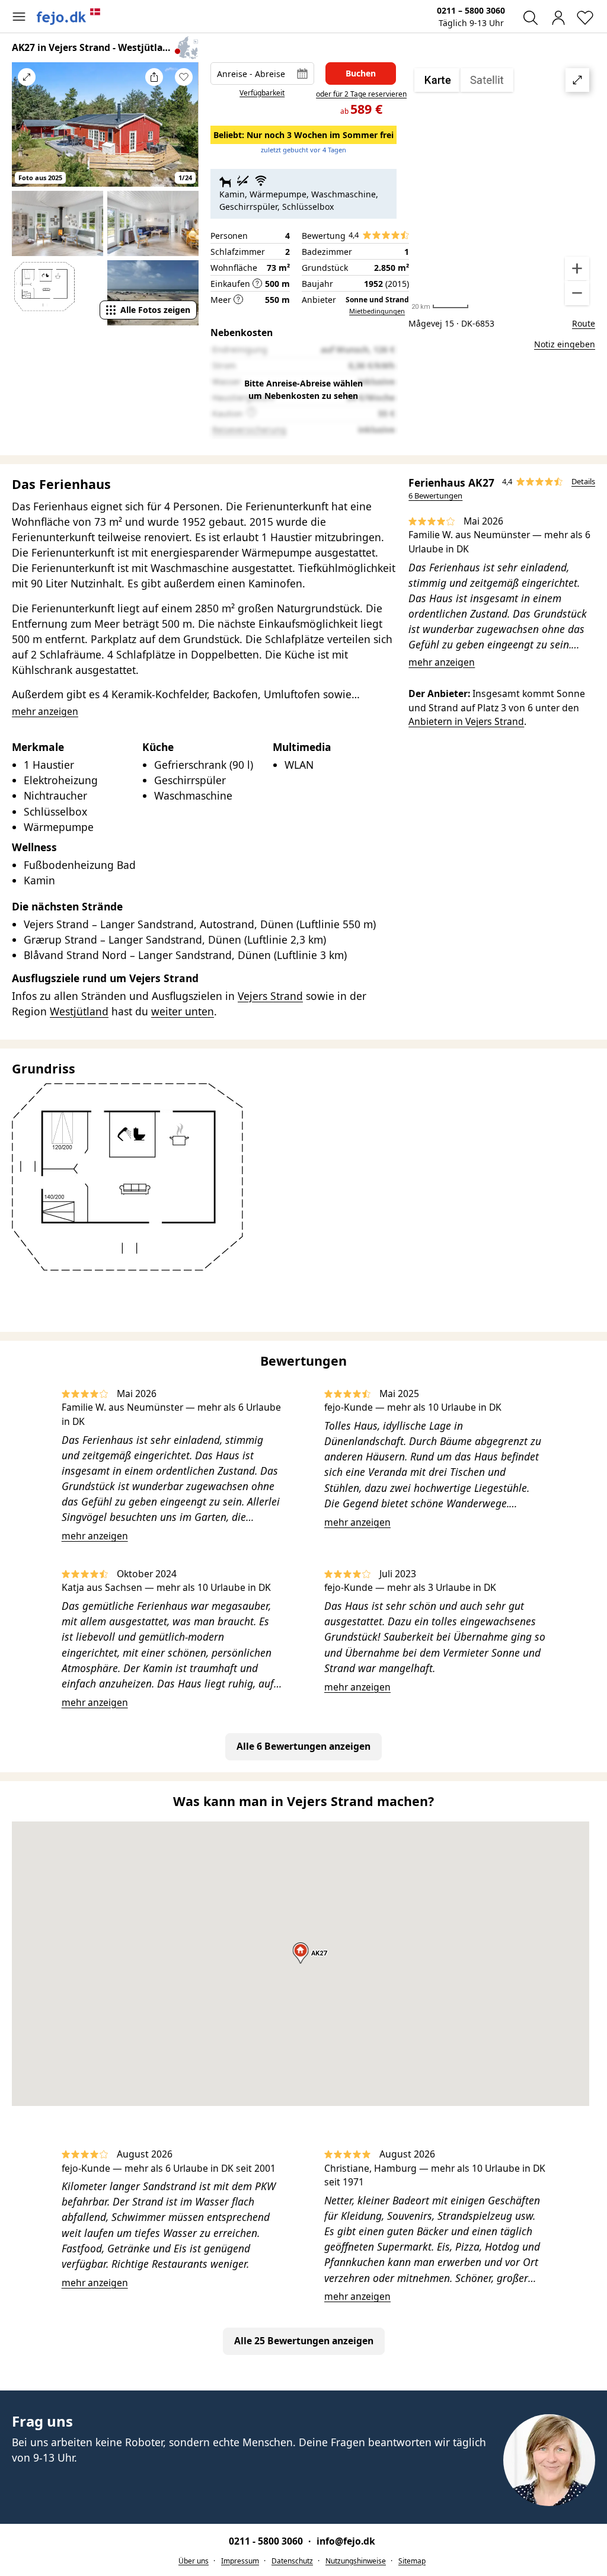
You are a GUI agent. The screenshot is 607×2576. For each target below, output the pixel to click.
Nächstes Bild (184, 130)
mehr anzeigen (442, 662)
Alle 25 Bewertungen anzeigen (304, 2341)
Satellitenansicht (502, 187)
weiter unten (183, 1011)
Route (584, 323)
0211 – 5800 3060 (471, 10)
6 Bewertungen (435, 496)
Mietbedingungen (377, 311)
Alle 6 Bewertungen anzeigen (303, 1746)
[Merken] (184, 77)
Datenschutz (292, 2561)
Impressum (240, 2561)
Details (583, 481)
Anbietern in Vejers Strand (466, 721)
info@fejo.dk (346, 2541)
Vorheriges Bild (27, 130)
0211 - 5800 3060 (267, 2541)
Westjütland (79, 1011)
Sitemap (412, 2561)
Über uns (194, 2561)
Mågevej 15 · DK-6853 (451, 323)
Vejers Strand (270, 996)
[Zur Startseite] (69, 17)
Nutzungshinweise (356, 2561)
